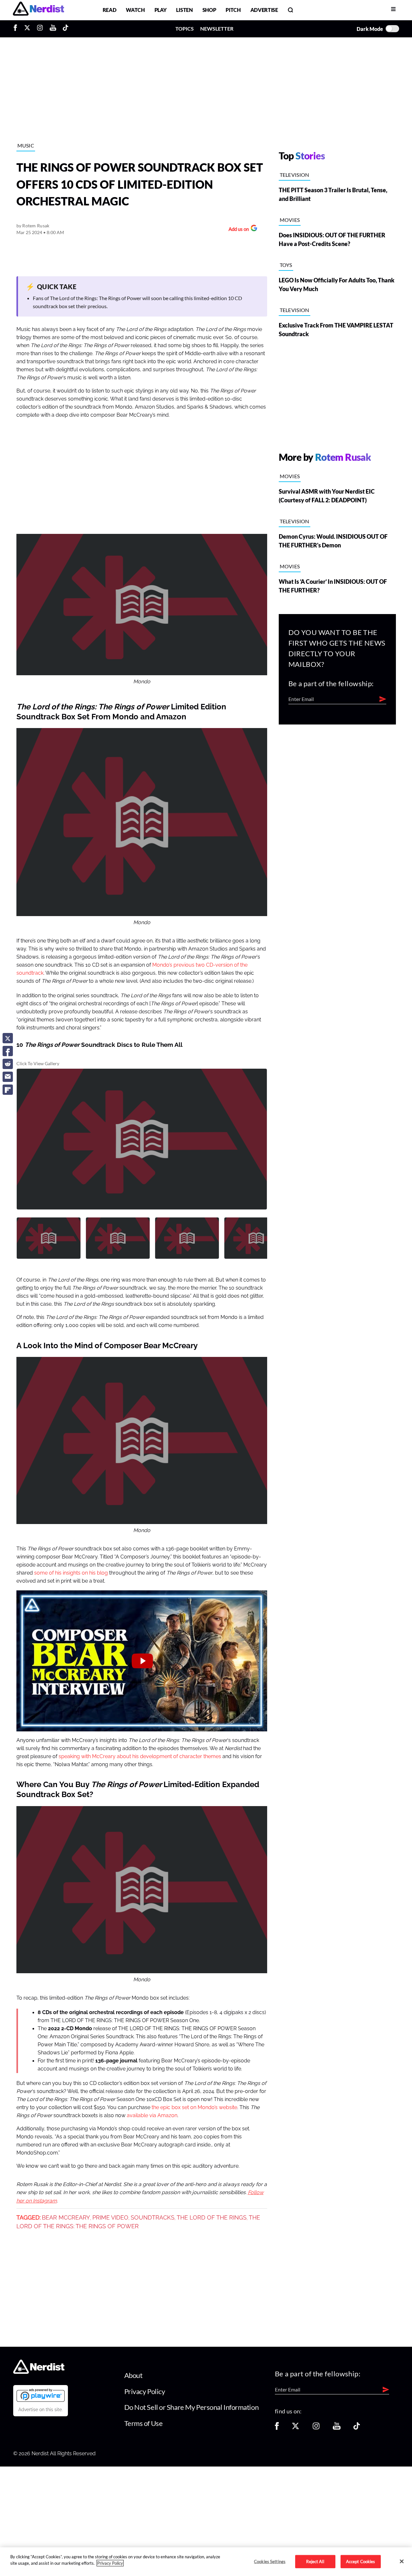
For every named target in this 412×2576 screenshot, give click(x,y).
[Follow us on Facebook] (277, 2428)
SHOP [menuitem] (209, 10)
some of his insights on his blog (71, 1573)
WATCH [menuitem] (135, 10)
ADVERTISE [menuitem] (264, 10)
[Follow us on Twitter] (295, 2428)
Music (26, 145)
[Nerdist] (38, 10)
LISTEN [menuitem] (184, 10)
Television (295, 175)
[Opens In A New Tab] (41, 2395)
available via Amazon (152, 2116)
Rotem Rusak (36, 226)
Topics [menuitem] (185, 28)
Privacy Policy (145, 2391)
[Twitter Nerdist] (27, 29)
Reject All (315, 2561)
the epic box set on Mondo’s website (194, 2107)
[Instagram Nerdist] (40, 29)
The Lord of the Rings (212, 2218)
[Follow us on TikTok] (357, 2428)
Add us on (237, 230)
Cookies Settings (270, 2561)
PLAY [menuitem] (161, 10)
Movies (290, 220)
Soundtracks (153, 2218)
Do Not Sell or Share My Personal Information (192, 2407)
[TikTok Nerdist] (66, 29)
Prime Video (110, 2218)
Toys (286, 265)
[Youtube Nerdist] (53, 29)
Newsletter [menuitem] (217, 28)
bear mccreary (66, 2218)
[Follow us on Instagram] (316, 2428)
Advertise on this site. (41, 2410)
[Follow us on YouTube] (337, 2428)
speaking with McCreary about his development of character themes (140, 1757)
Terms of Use (144, 2423)
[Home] (39, 2372)
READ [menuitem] (110, 10)
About (133, 2375)
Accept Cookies (361, 2561)
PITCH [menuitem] (233, 10)
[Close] (402, 2561)
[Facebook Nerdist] (17, 29)
